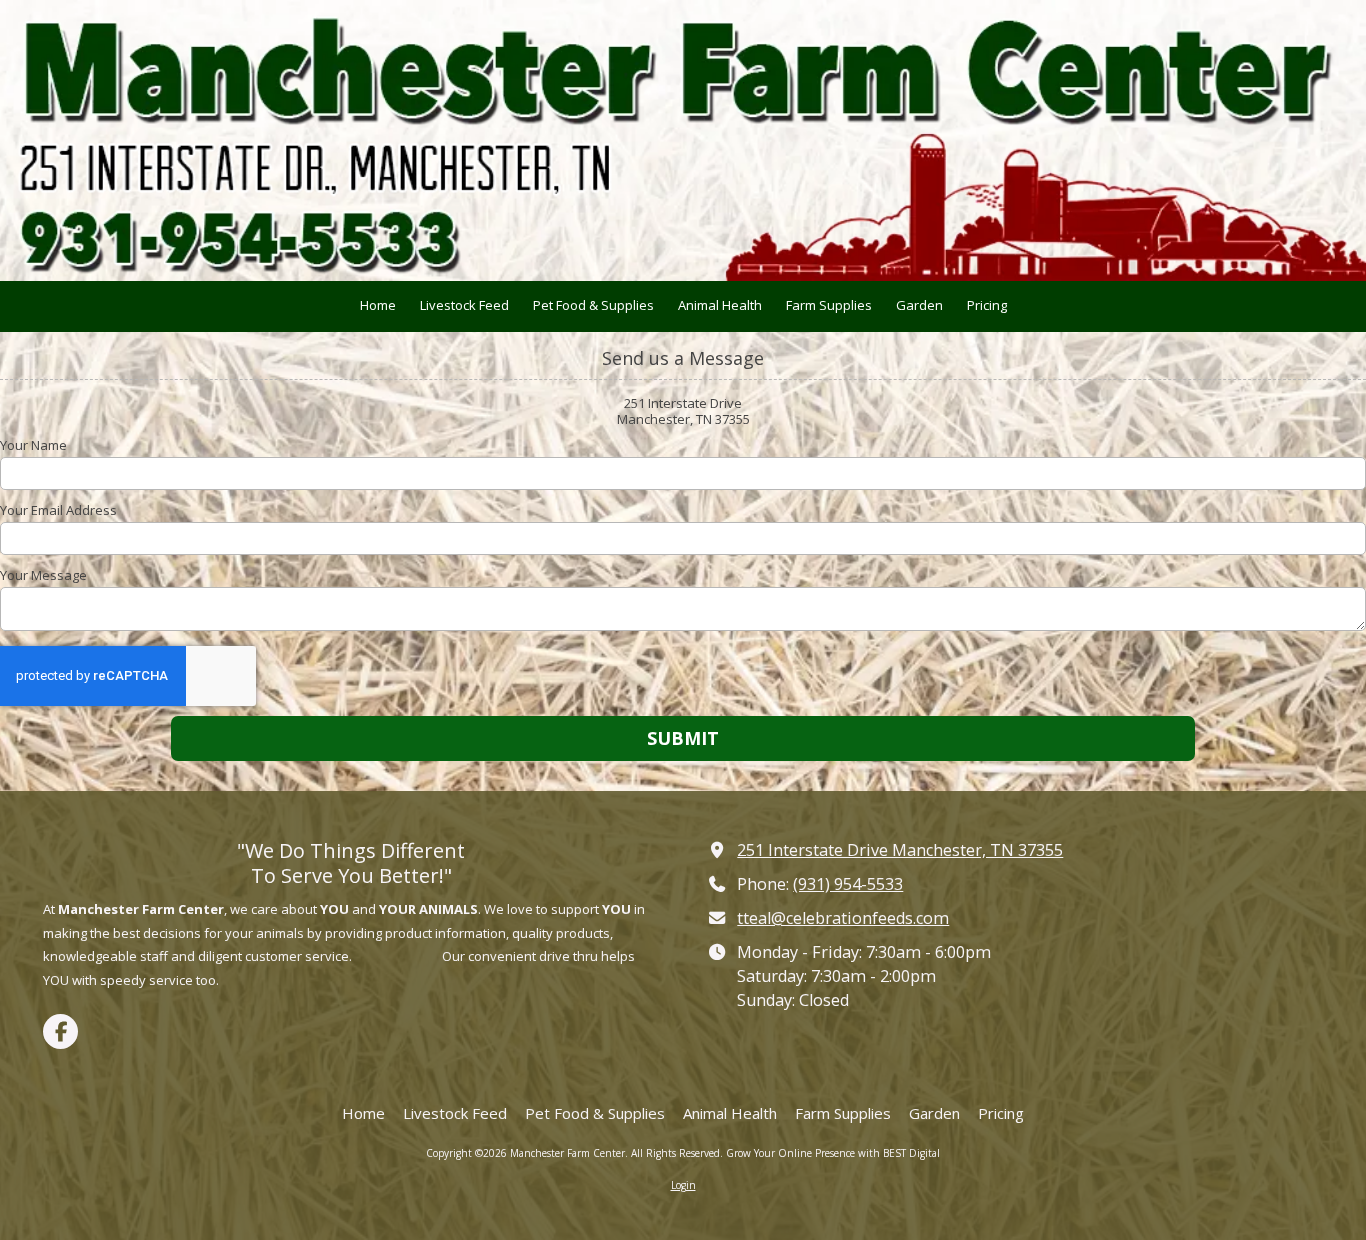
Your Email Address (58, 510)
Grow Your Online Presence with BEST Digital (833, 1153)
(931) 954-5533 (848, 884)
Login (683, 1185)
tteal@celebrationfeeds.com (843, 918)
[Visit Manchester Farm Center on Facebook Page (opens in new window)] (60, 1031)
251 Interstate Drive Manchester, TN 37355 (900, 850)
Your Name (33, 445)
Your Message (43, 575)
